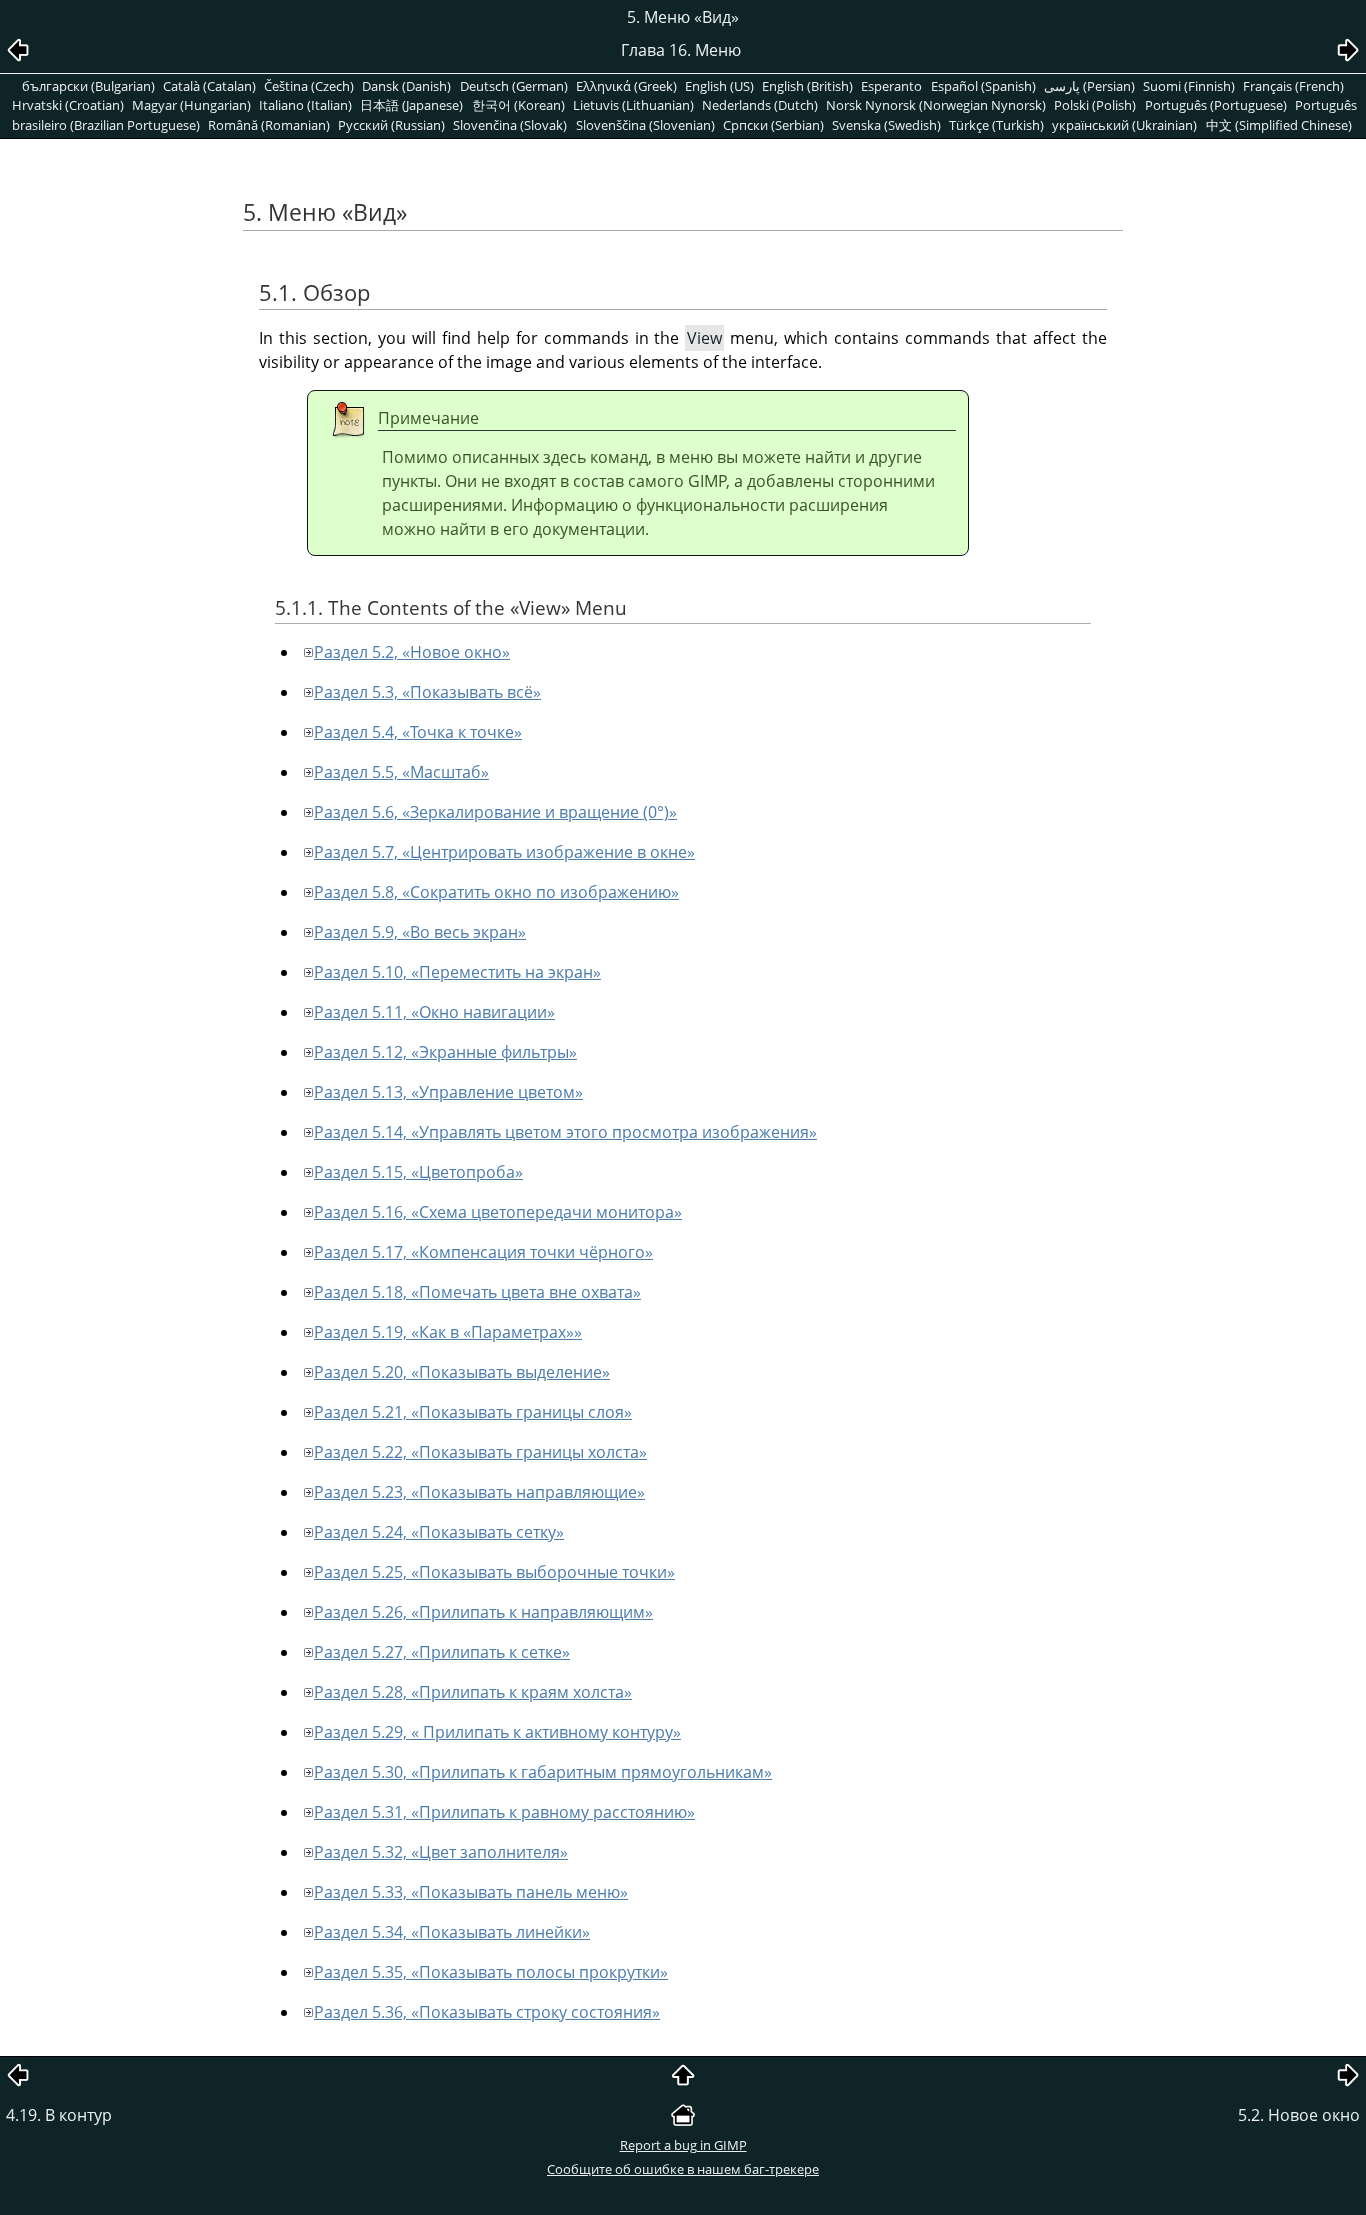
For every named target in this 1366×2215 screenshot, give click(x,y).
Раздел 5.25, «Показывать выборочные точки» (494, 1572)
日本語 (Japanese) (411, 105)
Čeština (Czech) (309, 86)
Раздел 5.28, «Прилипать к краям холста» (473, 1692)
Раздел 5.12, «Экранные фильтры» (445, 1052)
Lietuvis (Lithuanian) (633, 105)
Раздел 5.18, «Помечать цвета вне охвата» (477, 1292)
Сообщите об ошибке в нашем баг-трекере (683, 2169)
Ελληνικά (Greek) (626, 86)
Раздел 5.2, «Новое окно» (412, 652)
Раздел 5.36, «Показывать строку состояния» (487, 2012)
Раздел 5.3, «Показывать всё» (427, 692)
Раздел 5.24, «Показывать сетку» (439, 1532)
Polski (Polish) (1095, 105)
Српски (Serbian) (773, 125)
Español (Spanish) (983, 86)
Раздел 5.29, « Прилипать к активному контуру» (497, 1732)
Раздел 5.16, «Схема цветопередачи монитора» (498, 1212)
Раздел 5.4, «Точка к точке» (418, 732)
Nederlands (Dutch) (760, 105)
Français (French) (1293, 86)
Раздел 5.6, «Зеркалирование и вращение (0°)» (495, 812)
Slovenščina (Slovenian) (645, 125)
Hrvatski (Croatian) (68, 105)
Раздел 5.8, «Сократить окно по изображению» (496, 892)
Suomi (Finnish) (1189, 86)
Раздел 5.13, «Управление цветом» (448, 1092)
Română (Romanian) (269, 125)
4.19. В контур (59, 2115)
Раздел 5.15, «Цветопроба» (418, 1172)
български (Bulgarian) (88, 86)
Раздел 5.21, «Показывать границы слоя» (473, 1412)
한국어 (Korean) (518, 105)
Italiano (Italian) (305, 105)
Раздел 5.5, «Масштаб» (401, 772)
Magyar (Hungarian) (191, 105)
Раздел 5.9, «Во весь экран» (420, 932)
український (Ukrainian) (1124, 125)
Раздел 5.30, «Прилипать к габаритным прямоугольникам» (543, 1772)
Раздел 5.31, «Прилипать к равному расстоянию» (504, 1812)
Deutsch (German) (514, 86)
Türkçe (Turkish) (996, 125)
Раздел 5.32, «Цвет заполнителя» (441, 1852)
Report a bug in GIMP (683, 2145)
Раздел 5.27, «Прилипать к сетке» (442, 1652)
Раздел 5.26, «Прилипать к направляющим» (483, 1612)
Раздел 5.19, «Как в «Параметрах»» (448, 1332)
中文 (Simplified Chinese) (1279, 125)
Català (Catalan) (209, 86)
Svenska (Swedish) (886, 125)
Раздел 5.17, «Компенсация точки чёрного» (483, 1252)
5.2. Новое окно (1299, 2115)
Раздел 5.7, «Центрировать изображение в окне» (504, 852)
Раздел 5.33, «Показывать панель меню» (471, 1892)
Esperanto (891, 86)
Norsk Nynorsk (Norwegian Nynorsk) (936, 105)
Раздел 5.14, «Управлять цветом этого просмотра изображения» (565, 1132)
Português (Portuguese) (1216, 105)
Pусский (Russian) (391, 125)
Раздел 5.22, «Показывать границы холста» (480, 1452)
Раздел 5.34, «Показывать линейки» (452, 1932)
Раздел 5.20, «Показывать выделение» (462, 1372)
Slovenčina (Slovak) (510, 125)
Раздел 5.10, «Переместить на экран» (457, 972)
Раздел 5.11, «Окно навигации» (434, 1012)
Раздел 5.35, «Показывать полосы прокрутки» (491, 1972)
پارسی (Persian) (1089, 86)
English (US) (719, 86)
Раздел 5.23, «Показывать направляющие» (479, 1492)
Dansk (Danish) (406, 86)
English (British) (807, 86)
